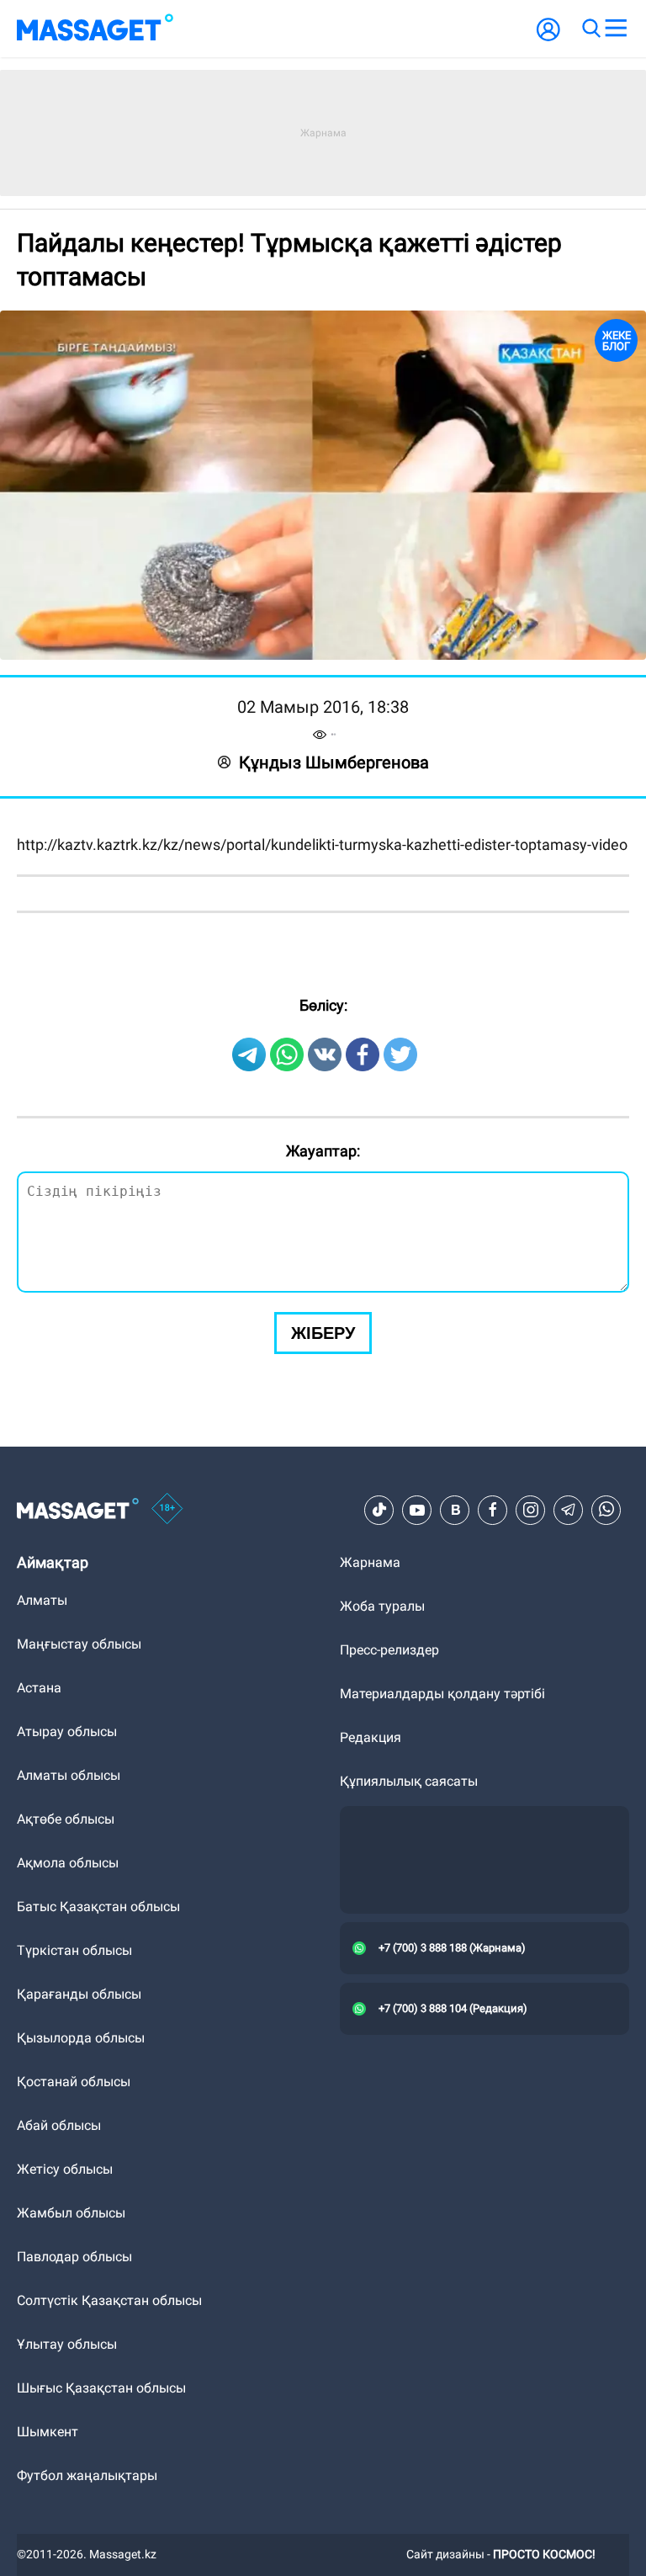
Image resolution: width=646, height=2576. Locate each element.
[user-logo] (548, 38)
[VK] (455, 1887)
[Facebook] (493, 1887)
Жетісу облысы (65, 2546)
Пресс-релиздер (389, 2027)
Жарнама (370, 1939)
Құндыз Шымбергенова (334, 762)
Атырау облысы (67, 2109)
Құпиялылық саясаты (409, 2158)
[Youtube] (417, 1887)
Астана (39, 2065)
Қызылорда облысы (81, 2415)
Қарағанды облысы (79, 2371)
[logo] (95, 29)
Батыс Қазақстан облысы (98, 2284)
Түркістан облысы (74, 2327)
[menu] (616, 29)
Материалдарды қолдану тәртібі (442, 2071)
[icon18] (167, 1887)
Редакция (371, 2114)
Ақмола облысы (68, 2240)
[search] (590, 29)
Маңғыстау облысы (79, 2021)
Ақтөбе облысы (66, 2196)
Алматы (42, 1977)
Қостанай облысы (74, 2459)
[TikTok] (379, 1887)
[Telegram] (569, 1887)
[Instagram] (531, 1887)
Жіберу (323, 1710)
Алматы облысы (69, 2152)
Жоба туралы (382, 1983)
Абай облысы (59, 2502)
